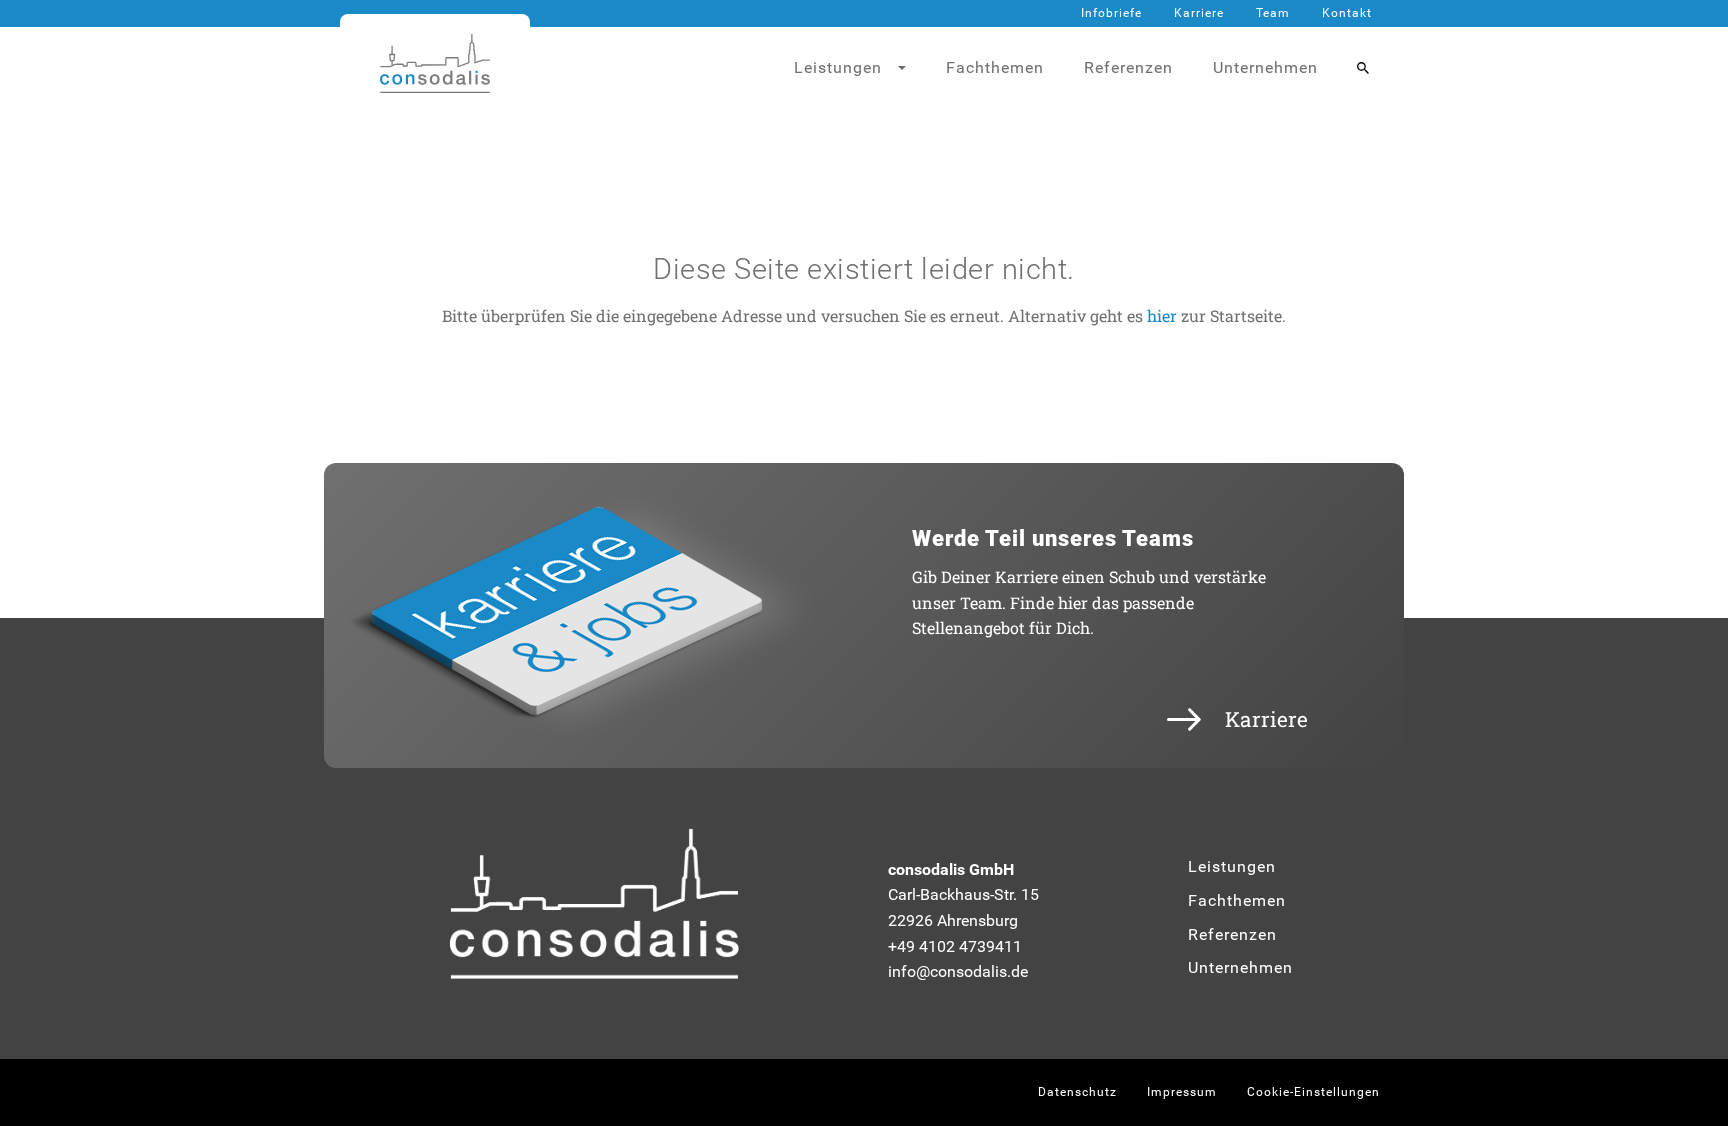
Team (1273, 13)
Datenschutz (1077, 1092)
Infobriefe (1111, 13)
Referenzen (1128, 67)
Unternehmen (1265, 67)
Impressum (1182, 1092)
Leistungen (1232, 866)
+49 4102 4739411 (955, 946)
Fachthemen (995, 67)
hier (1162, 315)
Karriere (1199, 13)
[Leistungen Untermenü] (910, 68)
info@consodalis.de (958, 971)
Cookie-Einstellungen (1313, 1092)
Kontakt (1347, 13)
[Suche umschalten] (1363, 68)
